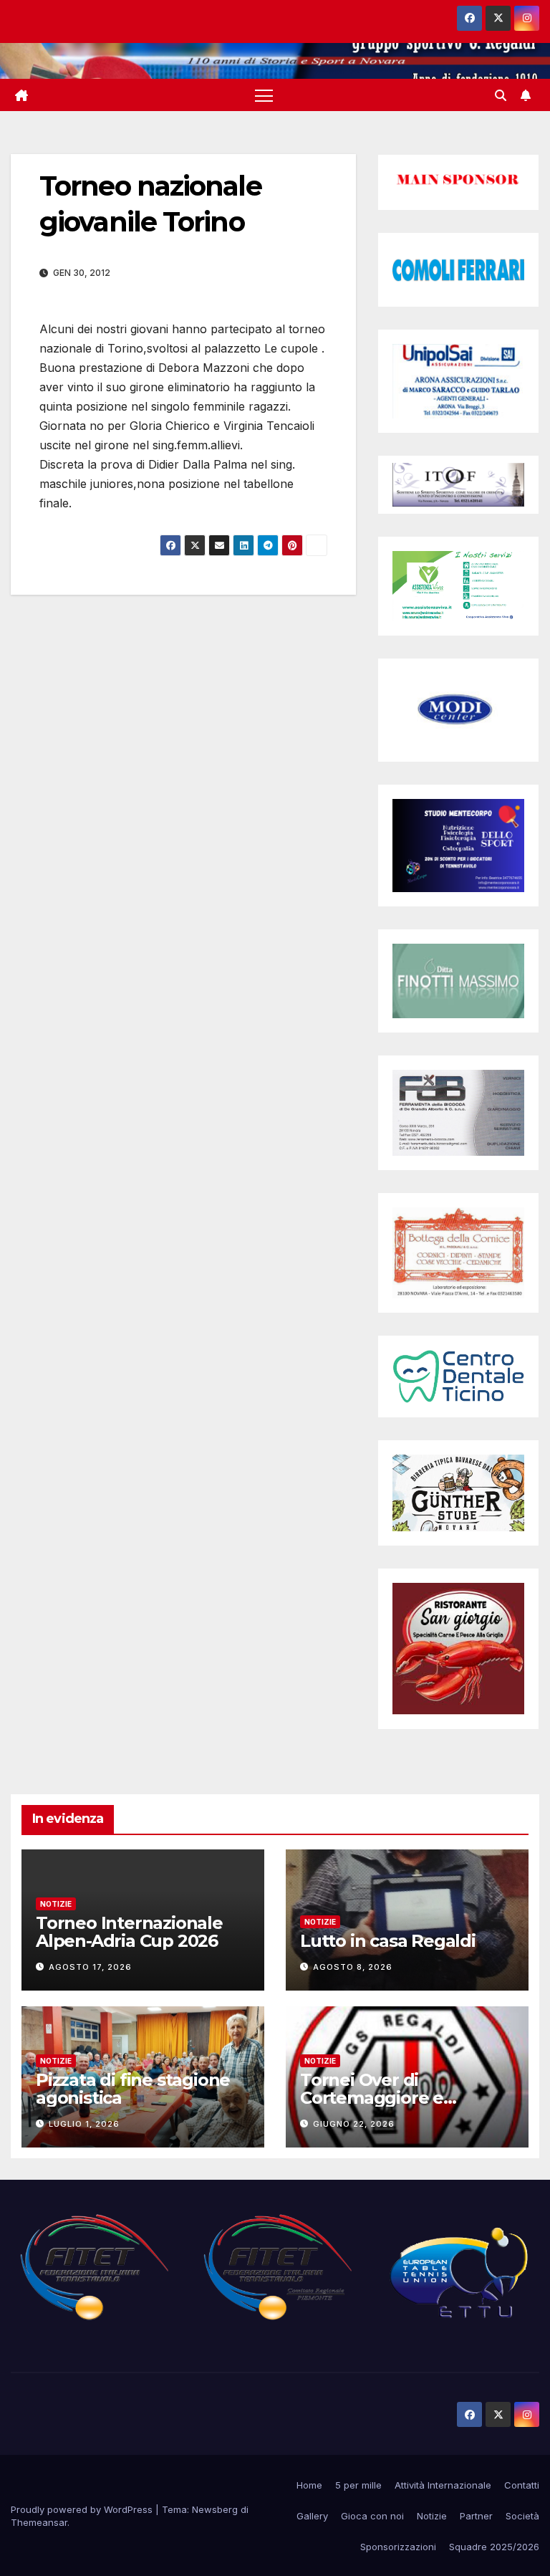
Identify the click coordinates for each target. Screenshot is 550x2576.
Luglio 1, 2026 (84, 2124)
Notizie (56, 1904)
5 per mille (358, 2485)
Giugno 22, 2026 (354, 2124)
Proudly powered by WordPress (83, 2509)
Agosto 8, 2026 (353, 1967)
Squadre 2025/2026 (494, 2547)
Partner (476, 2516)
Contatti (522, 2485)
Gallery (312, 2516)
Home (309, 2485)
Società (522, 2516)
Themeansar (39, 2522)
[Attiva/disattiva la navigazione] (264, 95)
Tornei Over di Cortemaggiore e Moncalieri (372, 2098)
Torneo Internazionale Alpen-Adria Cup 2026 (129, 1932)
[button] (501, 95)
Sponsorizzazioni (398, 2547)
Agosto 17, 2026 (90, 1967)
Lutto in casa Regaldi (388, 1941)
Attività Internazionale (443, 2485)
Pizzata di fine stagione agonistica (133, 2089)
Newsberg (215, 2509)
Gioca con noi (372, 2516)
